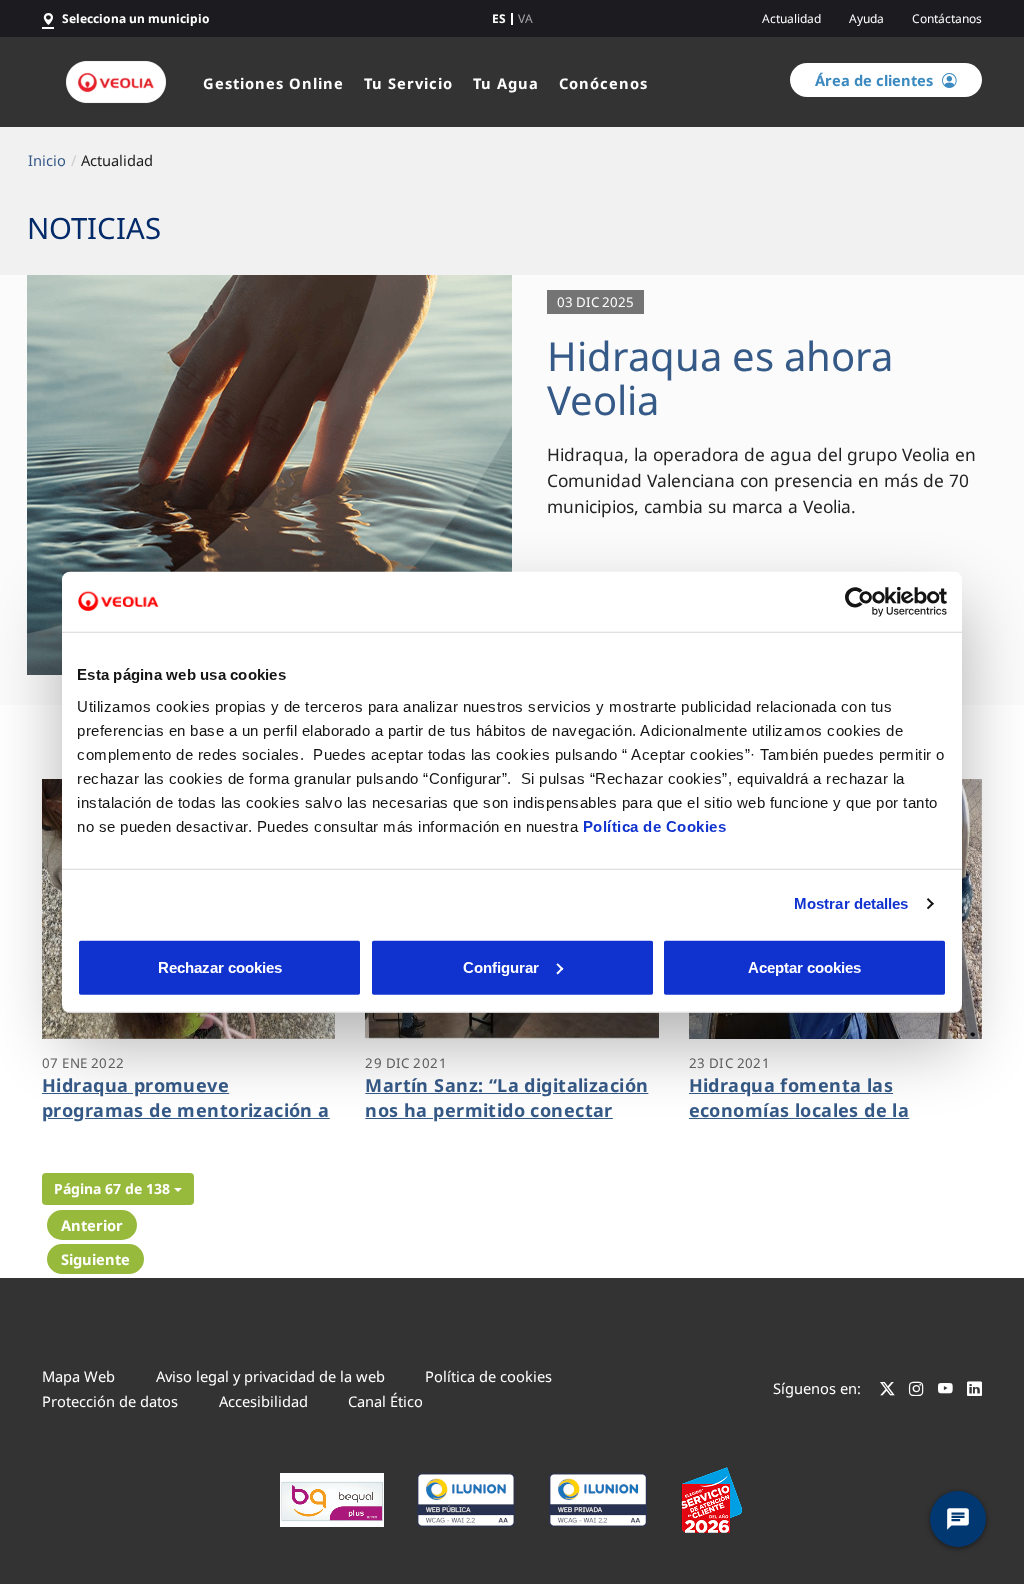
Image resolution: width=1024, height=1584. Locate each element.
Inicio (47, 160)
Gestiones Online (273, 83)
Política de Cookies (655, 825)
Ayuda (866, 18)
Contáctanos (947, 18)
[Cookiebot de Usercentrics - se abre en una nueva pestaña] (859, 602)
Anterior (92, 1225)
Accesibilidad (263, 1401)
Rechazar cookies (220, 966)
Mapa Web (78, 1376)
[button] (118, 1189)
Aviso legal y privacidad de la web (270, 1376)
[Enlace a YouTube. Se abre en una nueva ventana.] (945, 1391)
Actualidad (791, 18)
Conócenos (603, 83)
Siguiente (95, 1259)
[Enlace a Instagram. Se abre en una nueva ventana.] (916, 1391)
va (525, 19)
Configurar (501, 966)
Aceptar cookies (804, 966)
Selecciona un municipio (136, 18)
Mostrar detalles (851, 903)
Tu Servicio (408, 83)
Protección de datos (110, 1401)
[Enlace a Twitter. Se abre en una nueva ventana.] (887, 1391)
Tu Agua (506, 83)
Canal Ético (385, 1401)
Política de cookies (488, 1376)
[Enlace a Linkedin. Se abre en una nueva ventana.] (974, 1391)
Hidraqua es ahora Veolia (720, 377)
